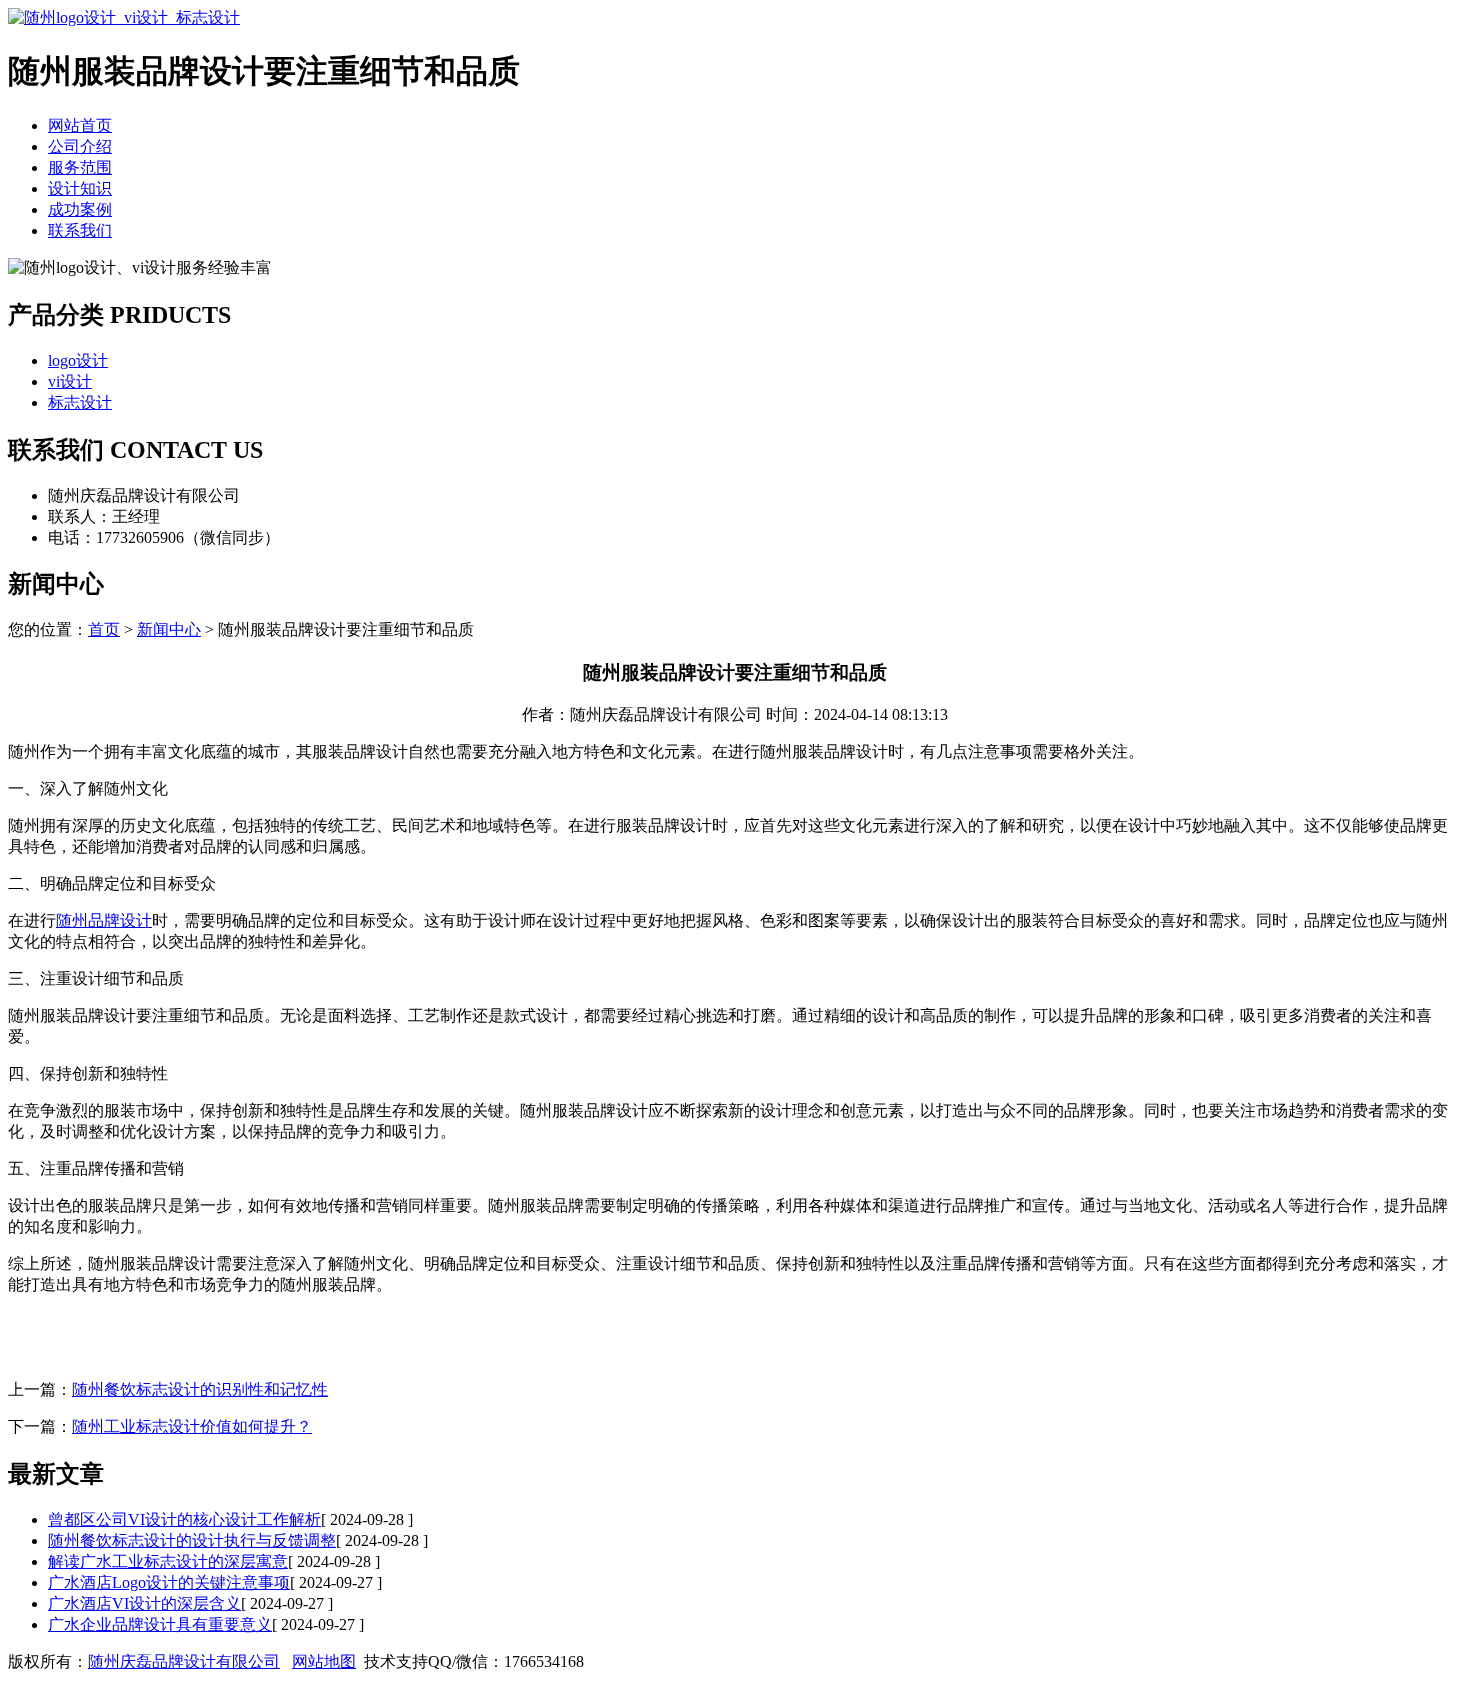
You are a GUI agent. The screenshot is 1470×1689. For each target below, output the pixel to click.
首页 (104, 629)
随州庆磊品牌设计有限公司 (184, 1661)
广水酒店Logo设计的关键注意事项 (169, 1582)
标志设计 (80, 402)
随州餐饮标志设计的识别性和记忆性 (200, 1389)
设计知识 (80, 188)
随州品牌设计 (104, 920)
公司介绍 (80, 146)
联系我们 (80, 230)
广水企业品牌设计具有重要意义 (160, 1624)
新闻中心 (169, 629)
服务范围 (80, 167)
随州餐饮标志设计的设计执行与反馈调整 (192, 1540)
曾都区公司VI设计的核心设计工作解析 (184, 1519)
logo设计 (78, 360)
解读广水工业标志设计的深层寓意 (168, 1561)
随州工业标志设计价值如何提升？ (192, 1426)
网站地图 (324, 1661)
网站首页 (80, 125)
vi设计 (70, 381)
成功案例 (80, 209)
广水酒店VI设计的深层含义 (144, 1603)
